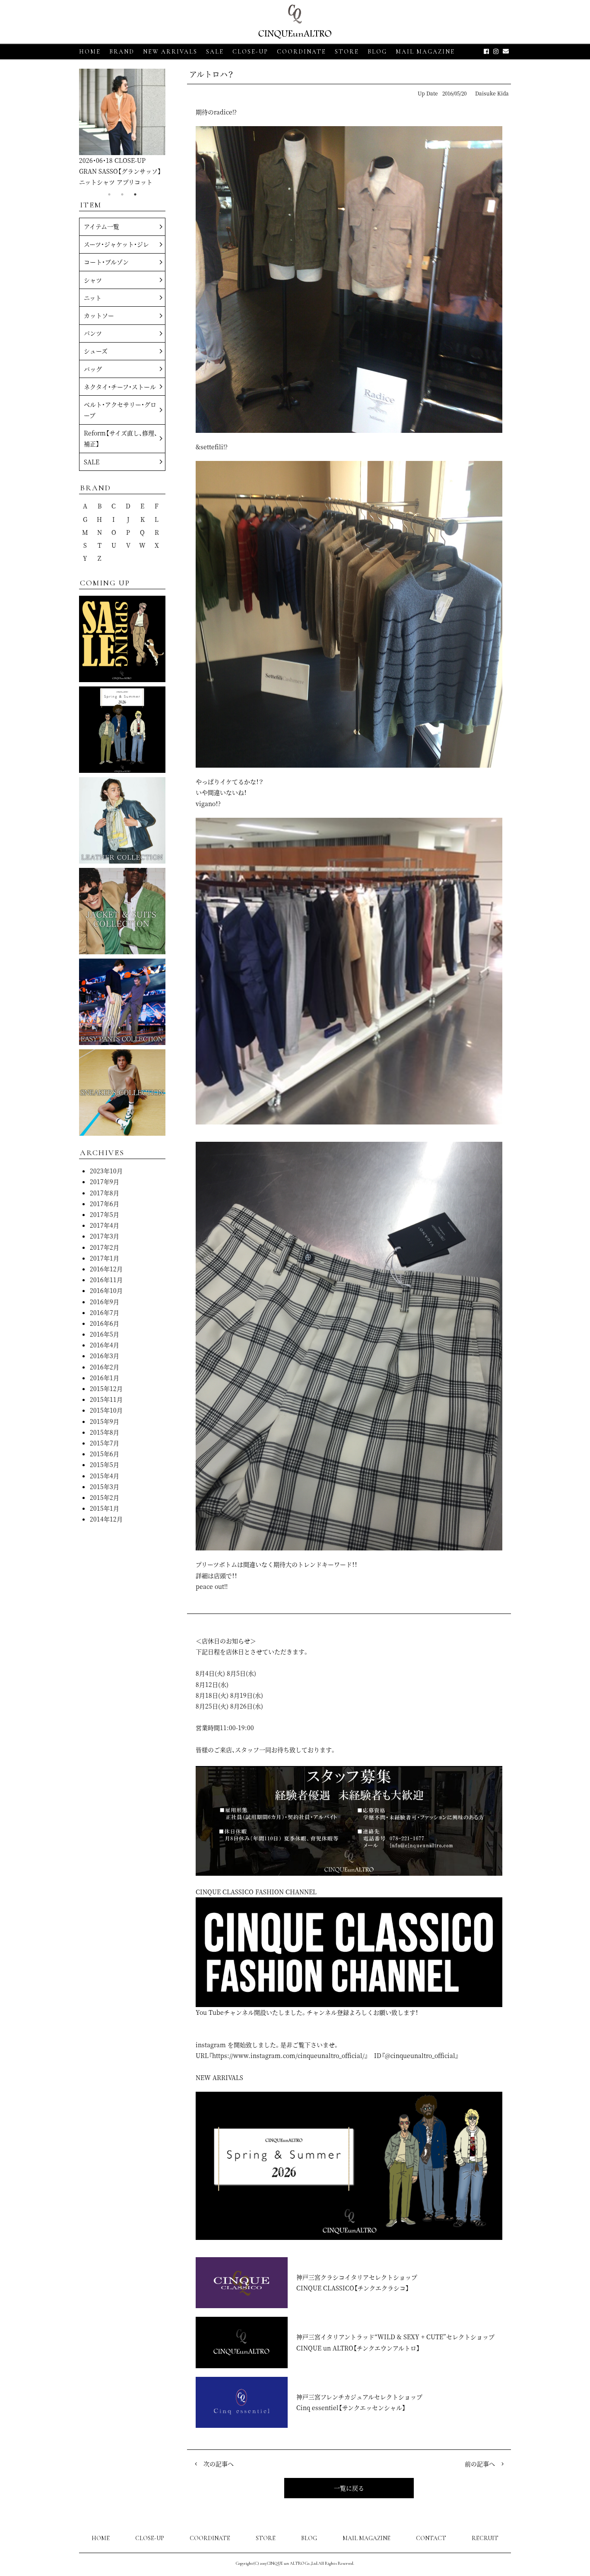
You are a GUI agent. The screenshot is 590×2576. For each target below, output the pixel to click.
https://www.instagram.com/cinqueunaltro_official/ (288, 2055)
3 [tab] (135, 194)
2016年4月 (105, 1345)
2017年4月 (105, 1225)
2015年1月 (105, 1508)
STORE (347, 52)
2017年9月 (105, 1182)
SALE (215, 52)
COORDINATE (301, 52)
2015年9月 (105, 1421)
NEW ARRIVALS (170, 52)
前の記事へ (480, 2464)
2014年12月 (106, 1519)
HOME (90, 52)
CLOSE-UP (150, 2538)
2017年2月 (105, 1247)
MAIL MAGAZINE (425, 52)
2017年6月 (105, 1204)
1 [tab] (109, 194)
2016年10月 (106, 1290)
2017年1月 (105, 1258)
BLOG (309, 2538)
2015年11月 (106, 1399)
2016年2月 (105, 1367)
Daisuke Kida (492, 93)
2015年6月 (105, 1454)
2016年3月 (105, 1356)
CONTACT (431, 2538)
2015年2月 (105, 1497)
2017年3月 (105, 1236)
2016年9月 (105, 1302)
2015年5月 (105, 1464)
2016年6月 (105, 1323)
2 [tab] (122, 194)
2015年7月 (105, 1443)
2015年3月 (105, 1487)
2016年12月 (106, 1269)
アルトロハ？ (211, 74)
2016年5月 (105, 1334)
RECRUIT (485, 2538)
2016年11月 (106, 1280)
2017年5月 (105, 1214)
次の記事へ (219, 2464)
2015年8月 (105, 1432)
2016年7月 (105, 1312)
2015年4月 (105, 1476)
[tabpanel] (122, 128)
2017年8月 (105, 1193)
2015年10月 (106, 1410)
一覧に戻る (349, 2488)
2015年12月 (106, 1388)
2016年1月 (105, 1378)
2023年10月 (106, 1171)
